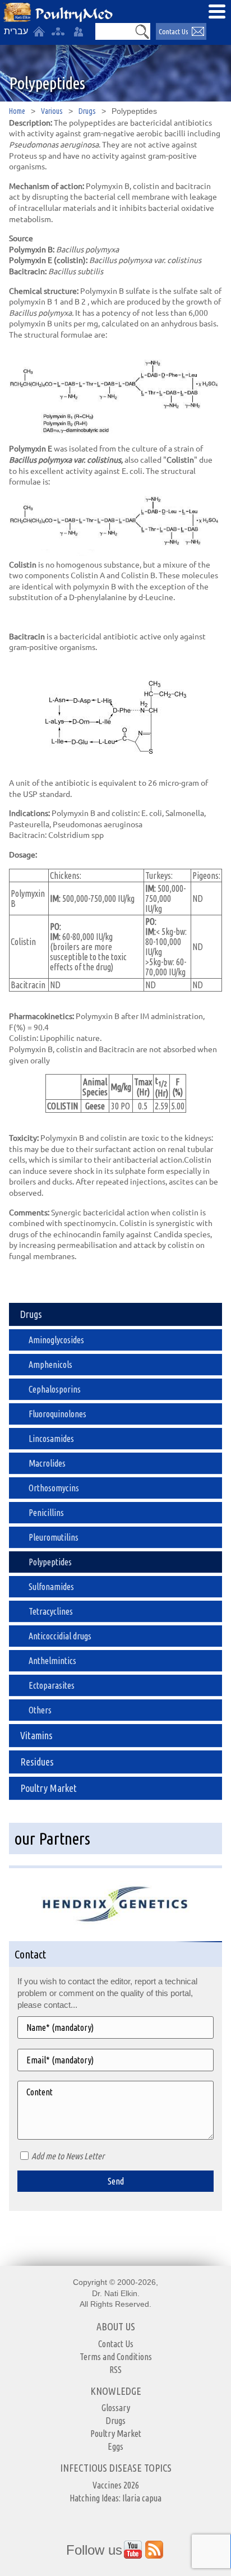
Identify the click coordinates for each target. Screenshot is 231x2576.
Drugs (87, 111)
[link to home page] (58, 13)
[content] (115, 2110)
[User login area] (78, 31)
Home (17, 111)
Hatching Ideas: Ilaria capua (115, 2498)
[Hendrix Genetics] (115, 1901)
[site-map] (58, 31)
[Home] (39, 31)
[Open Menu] (217, 11)
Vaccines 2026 (116, 2485)
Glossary (116, 2408)
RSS (115, 2370)
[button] (142, 31)
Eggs (115, 2446)
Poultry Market (116, 2434)
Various (52, 111)
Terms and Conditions (116, 2357)
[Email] (115, 2060)
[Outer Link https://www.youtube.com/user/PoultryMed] (133, 2550)
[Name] (115, 2027)
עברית (16, 31)
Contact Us (173, 31)
